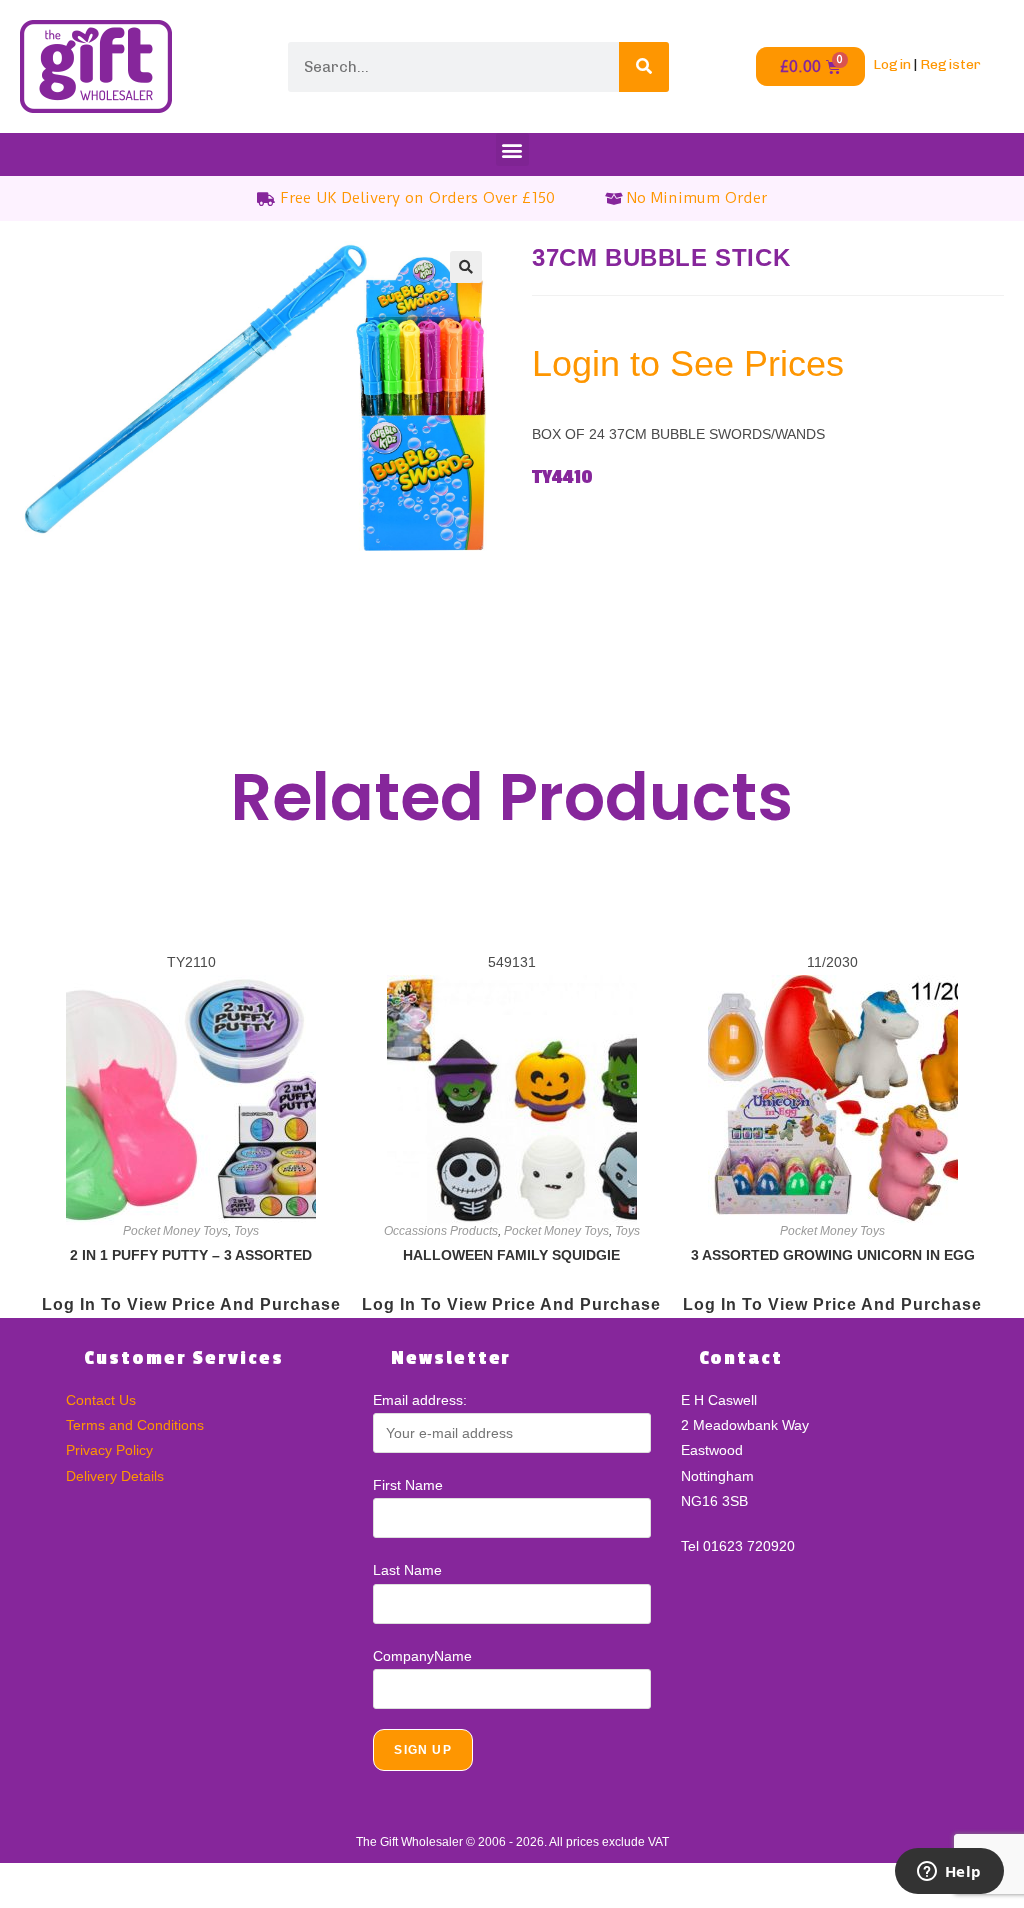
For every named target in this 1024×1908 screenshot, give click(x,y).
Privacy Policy (109, 1450)
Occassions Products (441, 1231)
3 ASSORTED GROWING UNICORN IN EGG (833, 1255)
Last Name (407, 1570)
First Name (408, 1485)
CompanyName (422, 1656)
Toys (246, 1231)
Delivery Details (115, 1476)
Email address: (420, 1400)
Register (950, 64)
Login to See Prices (688, 363)
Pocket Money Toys (175, 1231)
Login (892, 64)
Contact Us (101, 1400)
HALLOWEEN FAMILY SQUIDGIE (511, 1255)
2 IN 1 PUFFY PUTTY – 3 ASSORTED (191, 1255)
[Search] (644, 67)
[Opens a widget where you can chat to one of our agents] (949, 1873)
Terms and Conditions (135, 1425)
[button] (512, 149)
